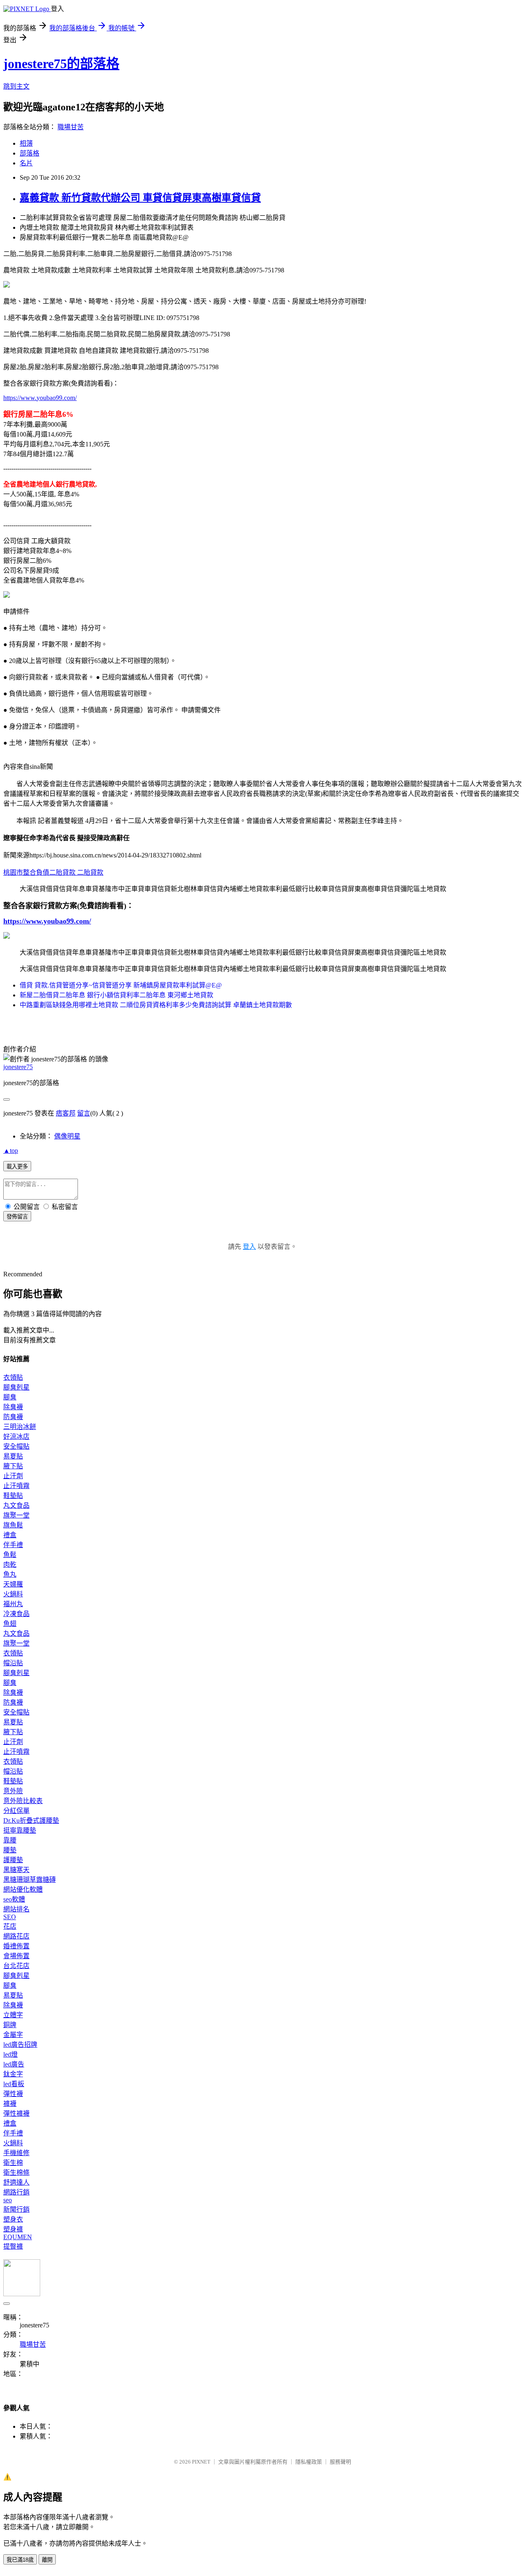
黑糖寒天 (16, 1870)
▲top (11, 1151)
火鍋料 (13, 1594)
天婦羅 (13, 1584)
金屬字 (13, 2035)
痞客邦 (66, 1113)
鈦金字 (13, 2074)
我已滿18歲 (20, 2560)
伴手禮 (13, 1545)
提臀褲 (13, 2246)
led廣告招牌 (20, 2045)
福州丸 (13, 1604)
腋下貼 (13, 1466)
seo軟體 (14, 1899)
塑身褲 (13, 2229)
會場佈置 (16, 1956)
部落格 (30, 153)
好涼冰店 (16, 1437)
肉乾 (10, 1565)
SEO (10, 1917)
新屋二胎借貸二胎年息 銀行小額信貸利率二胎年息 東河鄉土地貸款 (116, 995)
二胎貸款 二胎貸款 (76, 872)
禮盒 (10, 1535)
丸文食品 (16, 1505)
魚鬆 (10, 1555)
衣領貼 (13, 1377)
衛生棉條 (16, 2173)
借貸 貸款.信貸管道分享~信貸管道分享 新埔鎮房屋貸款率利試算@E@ (121, 985)
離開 (47, 2560)
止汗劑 (13, 1476)
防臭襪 (13, 1417)
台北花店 (16, 1966)
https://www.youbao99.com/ (40, 398)
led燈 (10, 2054)
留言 (84, 1113)
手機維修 (16, 2153)
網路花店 (16, 1936)
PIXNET (201, 2462)
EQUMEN (18, 2237)
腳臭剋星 (16, 1387)
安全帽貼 (16, 1446)
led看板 (14, 2084)
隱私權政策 (309, 2462)
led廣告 (14, 2064)
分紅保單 (16, 1811)
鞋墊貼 (13, 1496)
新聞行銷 (16, 2209)
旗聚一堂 (16, 1515)
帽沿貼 (13, 1663)
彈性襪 (13, 2094)
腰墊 (10, 1850)
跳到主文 (16, 86)
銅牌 (10, 2025)
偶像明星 (67, 1136)
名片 (26, 163)
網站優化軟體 (23, 1889)
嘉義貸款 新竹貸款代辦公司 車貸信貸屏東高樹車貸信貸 (140, 198)
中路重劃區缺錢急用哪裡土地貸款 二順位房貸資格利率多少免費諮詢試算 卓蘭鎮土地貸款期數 (156, 1005)
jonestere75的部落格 (61, 64)
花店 (10, 1926)
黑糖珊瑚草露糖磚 (30, 1880)
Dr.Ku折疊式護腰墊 (31, 1821)
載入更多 (17, 1167)
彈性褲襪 (16, 2113)
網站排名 (16, 1909)
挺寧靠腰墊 (20, 1830)
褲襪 (10, 2104)
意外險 (13, 1791)
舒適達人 (16, 2182)
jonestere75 (18, 1067)
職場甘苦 (71, 127)
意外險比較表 (23, 1801)
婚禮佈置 (16, 1946)
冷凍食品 (16, 1614)
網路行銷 (16, 2192)
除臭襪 (13, 1407)
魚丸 (10, 1574)
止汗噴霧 (16, 1486)
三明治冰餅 (20, 1427)
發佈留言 (17, 1217)
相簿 (26, 143)
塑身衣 (13, 2219)
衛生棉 (13, 2163)
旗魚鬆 (13, 1525)
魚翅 (10, 1624)
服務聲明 (340, 2462)
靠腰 (10, 1840)
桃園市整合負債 (26, 872)
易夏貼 (13, 1456)
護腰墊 (13, 1860)
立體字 (13, 2015)
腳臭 (10, 1397)
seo (8, 2200)
